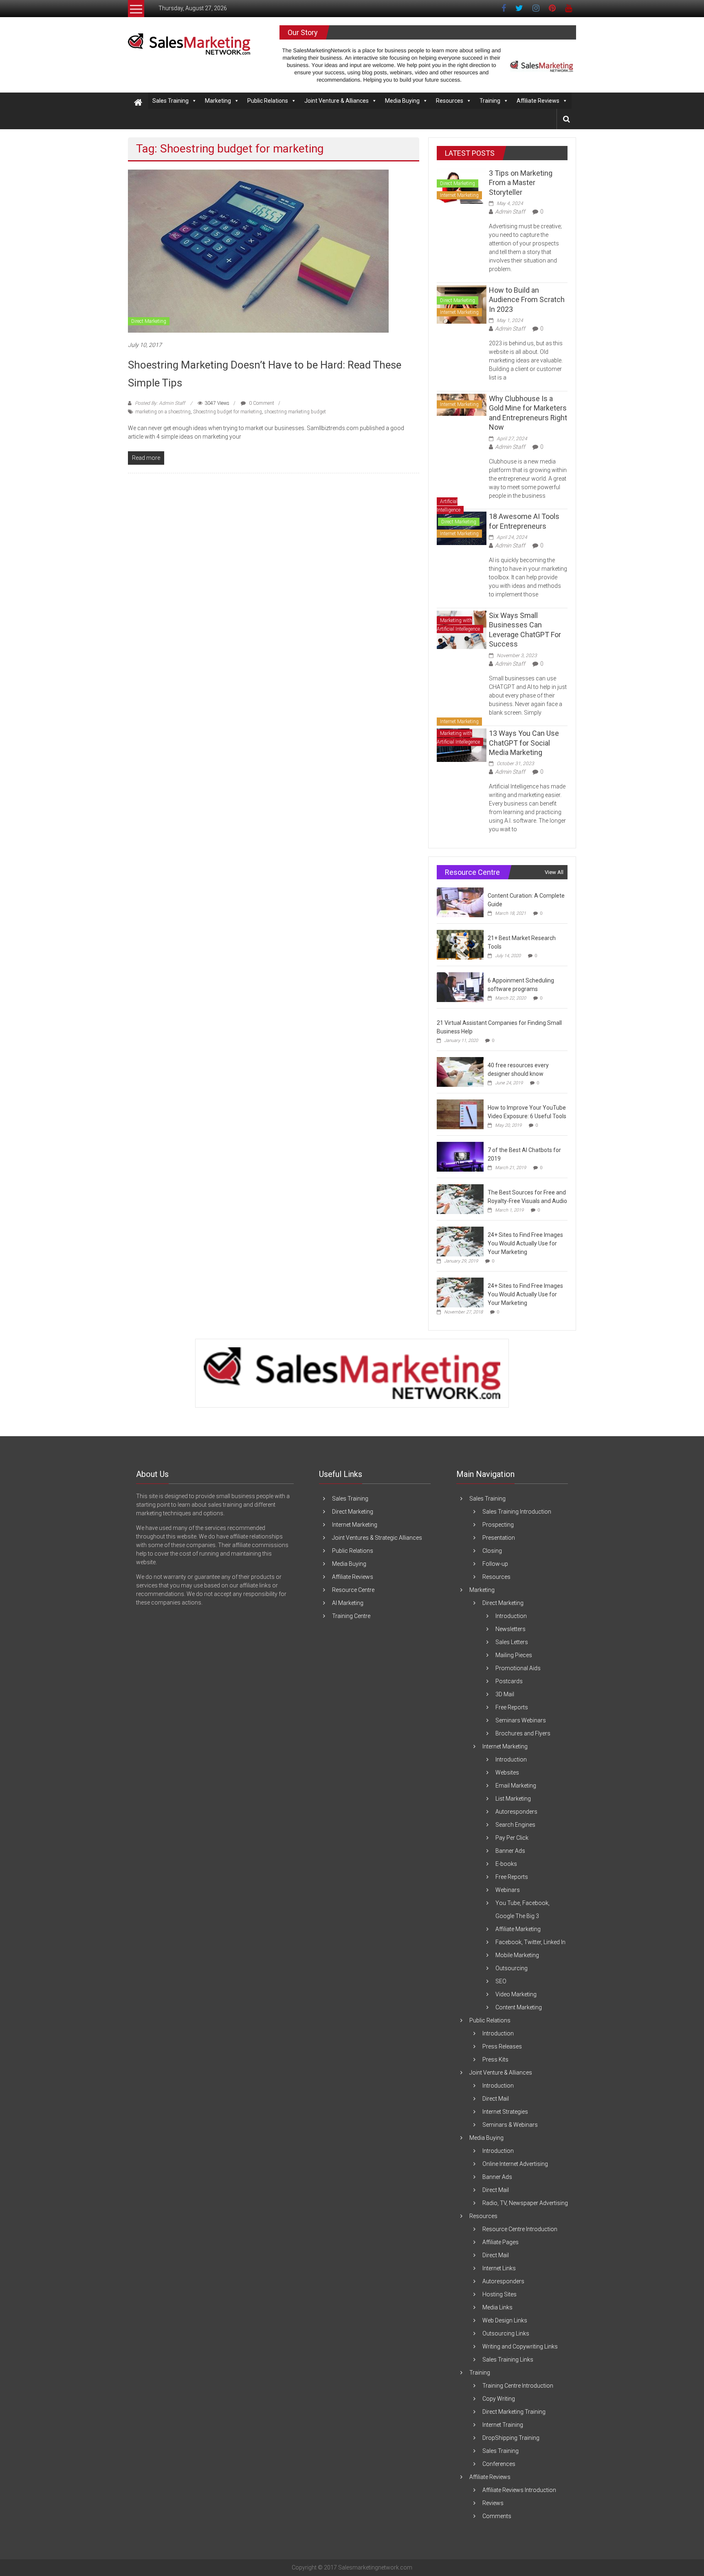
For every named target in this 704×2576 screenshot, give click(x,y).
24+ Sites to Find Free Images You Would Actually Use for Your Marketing (525, 1243)
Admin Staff (510, 212)
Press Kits (495, 2059)
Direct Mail (496, 2099)
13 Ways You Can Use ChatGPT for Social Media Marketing (524, 743)
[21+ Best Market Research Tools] (460, 945)
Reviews (493, 2503)
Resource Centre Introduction (520, 2229)
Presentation (499, 1538)
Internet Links (499, 2268)
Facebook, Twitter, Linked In (530, 1942)
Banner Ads (510, 1851)
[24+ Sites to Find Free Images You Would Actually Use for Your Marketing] (460, 1241)
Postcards (509, 1681)
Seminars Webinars (521, 1720)
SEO (501, 1981)
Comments (497, 2516)
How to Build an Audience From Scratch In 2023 (527, 300)
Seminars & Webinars (510, 2125)
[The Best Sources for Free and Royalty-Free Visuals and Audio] (460, 1199)
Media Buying (402, 101)
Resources (450, 101)
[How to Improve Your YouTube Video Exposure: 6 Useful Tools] (460, 1114)
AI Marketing (348, 1603)
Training (490, 101)
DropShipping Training (511, 2438)
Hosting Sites (499, 2294)
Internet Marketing (459, 195)
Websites (507, 1773)
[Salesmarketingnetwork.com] (138, 103)
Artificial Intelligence (449, 506)
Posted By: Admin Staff (160, 403)
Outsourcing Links (506, 2333)
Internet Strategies (505, 2112)
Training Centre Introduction (518, 2386)
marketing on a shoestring (163, 412)
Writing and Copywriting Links (520, 2346)
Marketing (218, 101)
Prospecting (498, 1525)
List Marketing (513, 1799)
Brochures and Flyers (523, 1733)
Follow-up (495, 1564)
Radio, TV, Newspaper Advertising (525, 2203)
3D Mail (505, 1694)
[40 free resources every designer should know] (460, 1072)
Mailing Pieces (514, 1655)
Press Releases (502, 2046)
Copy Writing (499, 2399)
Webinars (508, 1890)
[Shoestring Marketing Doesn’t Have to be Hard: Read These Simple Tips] (258, 251)
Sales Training (170, 101)
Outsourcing (511, 1968)
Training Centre (351, 1616)
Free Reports (512, 1707)
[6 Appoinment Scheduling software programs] (460, 987)
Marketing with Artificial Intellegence (458, 625)
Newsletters (510, 1629)
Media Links (497, 2307)
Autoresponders (516, 1812)
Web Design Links (505, 2320)
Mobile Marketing (517, 1955)
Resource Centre (353, 1590)
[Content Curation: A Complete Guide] (460, 902)
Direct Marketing (149, 321)
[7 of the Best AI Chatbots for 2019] (460, 1157)
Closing (492, 1551)
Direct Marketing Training (514, 2412)
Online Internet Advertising (515, 2164)
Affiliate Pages (500, 2242)
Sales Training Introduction (517, 1512)
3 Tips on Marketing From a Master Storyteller (521, 183)
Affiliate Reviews (538, 101)
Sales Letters (512, 1642)
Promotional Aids (518, 1668)
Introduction (511, 1616)
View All (554, 872)
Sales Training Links (508, 2360)
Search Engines (515, 1825)
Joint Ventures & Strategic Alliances (377, 1538)
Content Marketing (519, 2007)
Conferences (499, 2464)
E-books (506, 1864)
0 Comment (261, 403)
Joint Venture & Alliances (337, 101)
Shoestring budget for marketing (228, 412)
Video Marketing (516, 1994)
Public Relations (268, 101)
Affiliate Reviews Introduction (519, 2490)
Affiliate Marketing (518, 1929)
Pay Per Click (512, 1838)
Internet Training (503, 2425)
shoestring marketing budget (295, 412)
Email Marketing (516, 1786)
